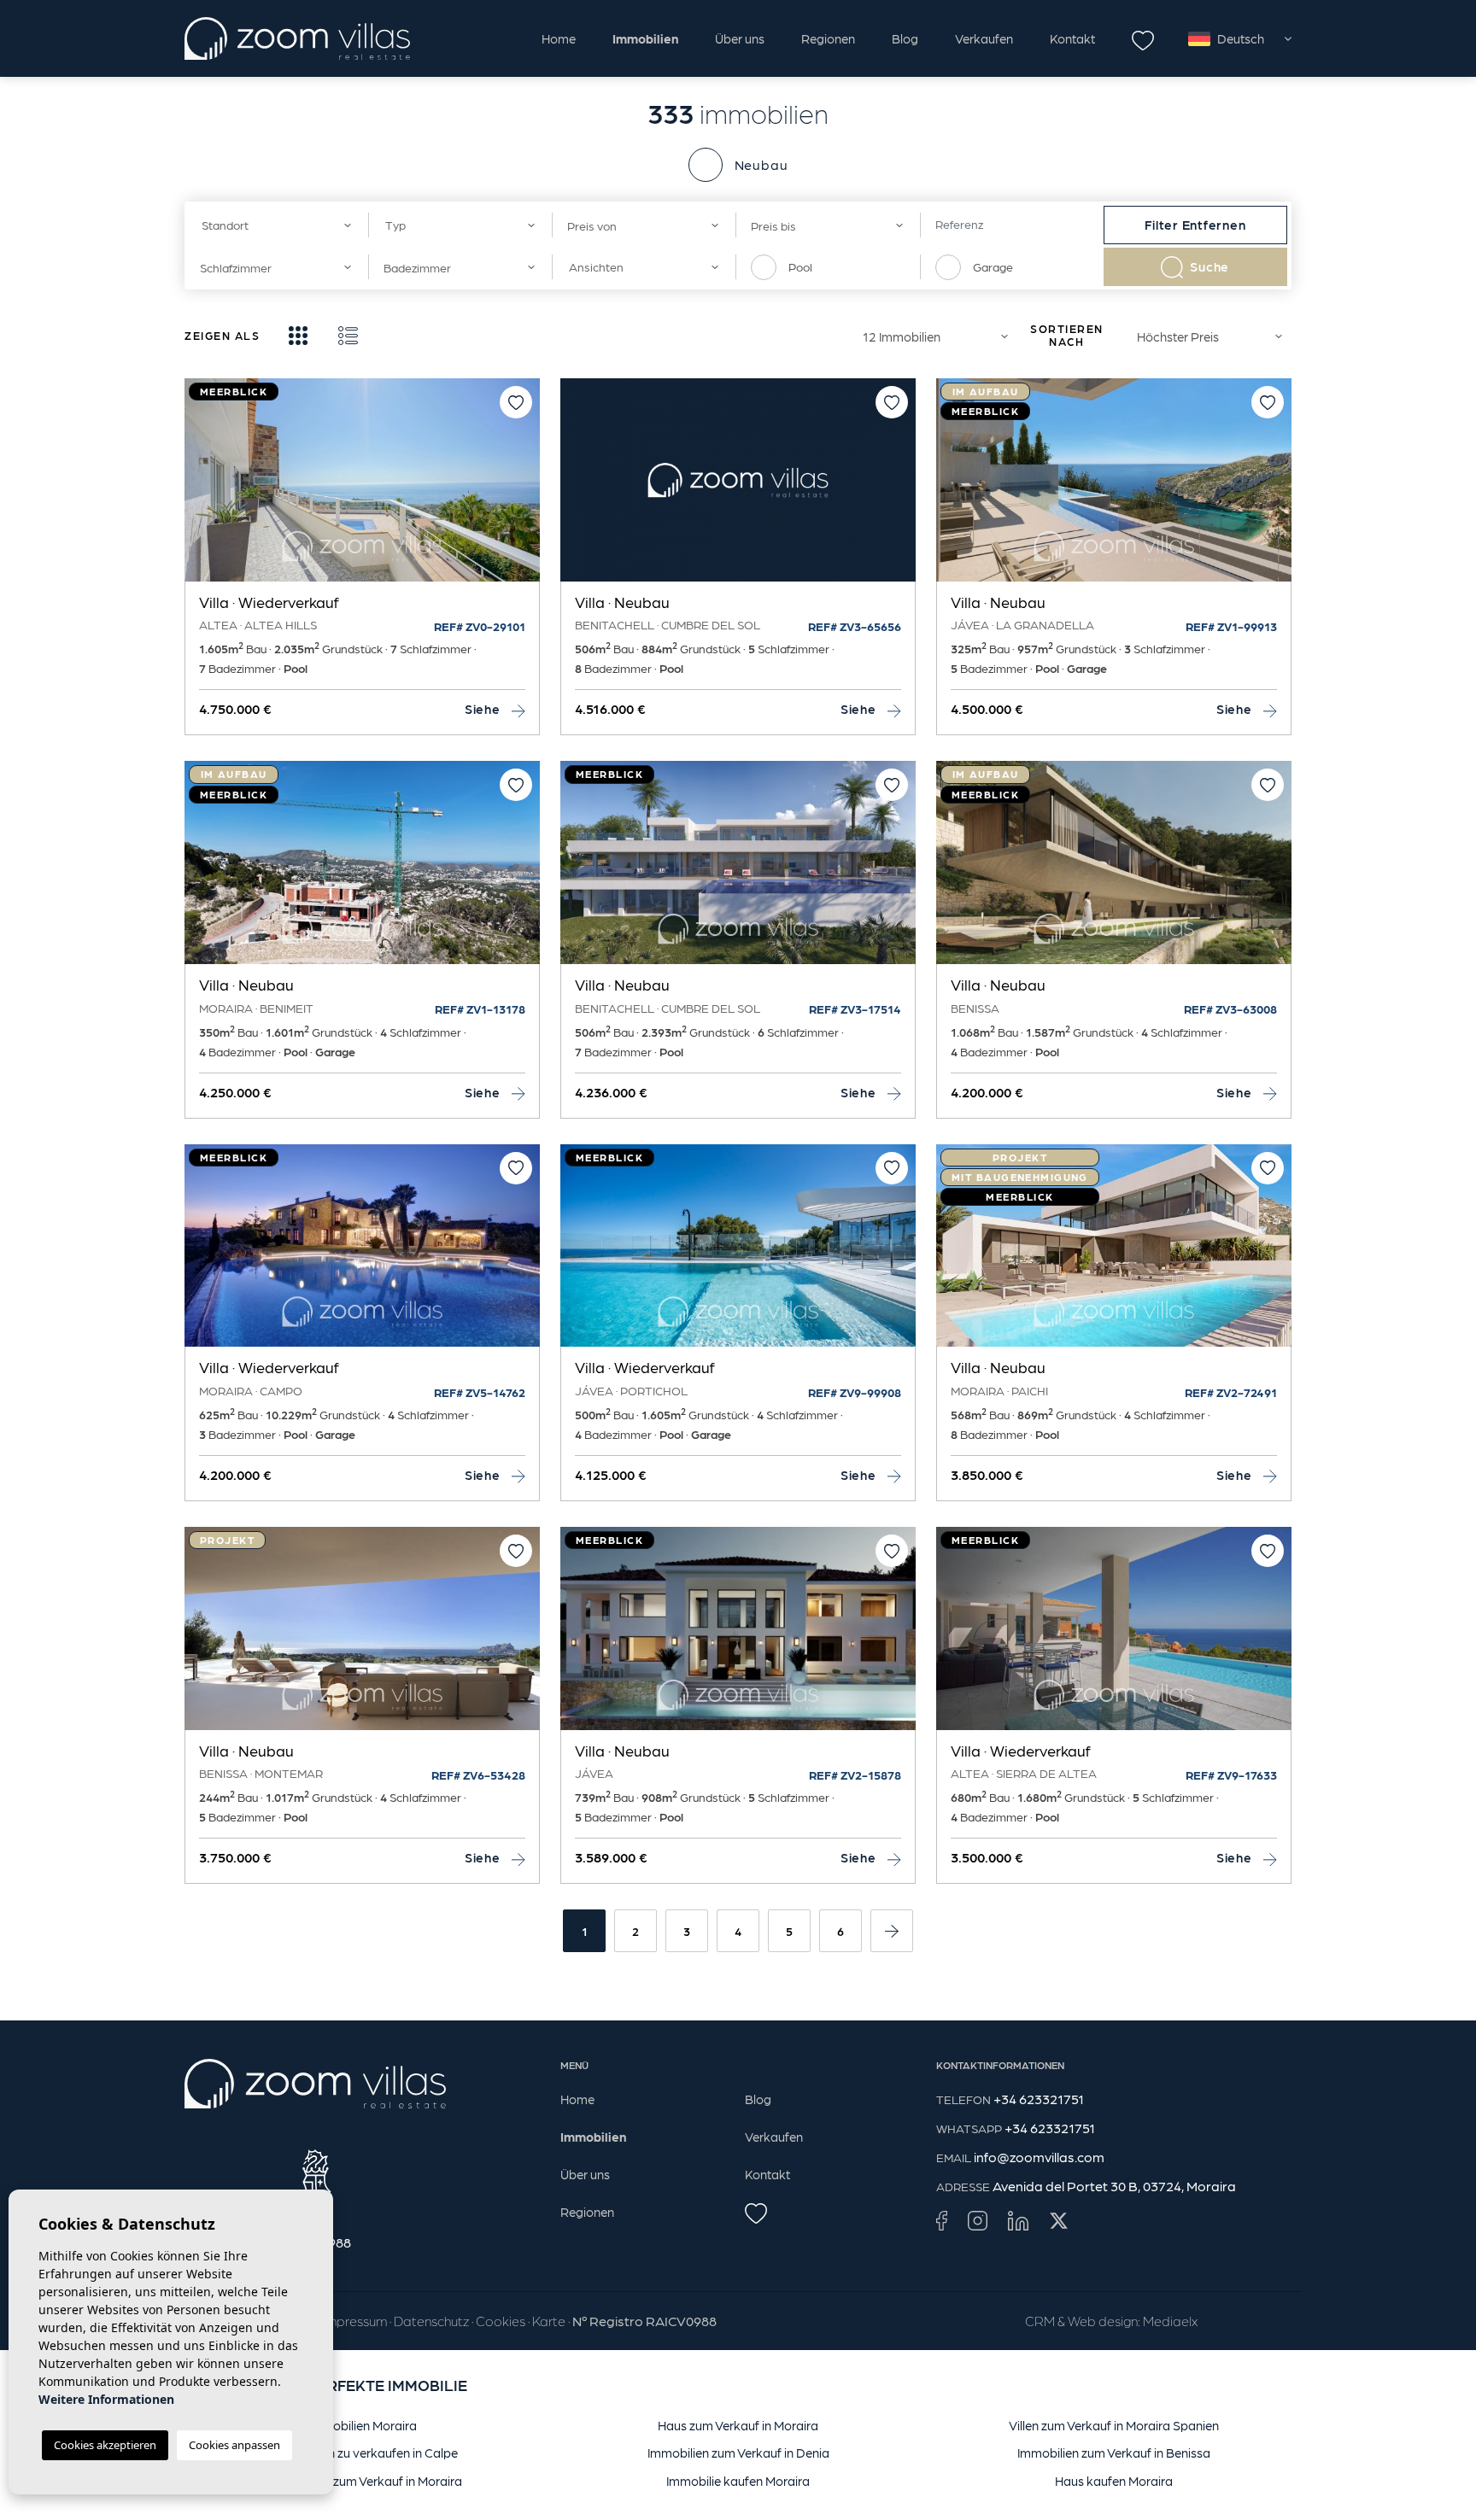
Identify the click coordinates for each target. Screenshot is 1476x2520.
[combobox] (276, 225)
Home (559, 38)
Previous (202, 488)
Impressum (355, 2321)
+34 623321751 (1039, 2099)
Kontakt (1072, 38)
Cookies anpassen (234, 2445)
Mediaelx (1170, 2321)
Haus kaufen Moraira (1114, 2481)
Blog (905, 38)
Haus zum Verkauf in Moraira (738, 2425)
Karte (549, 2321)
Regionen (828, 38)
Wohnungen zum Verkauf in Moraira (363, 2481)
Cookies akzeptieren (105, 2445)
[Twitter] (1059, 2220)
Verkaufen (984, 38)
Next (523, 488)
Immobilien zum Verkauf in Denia (738, 2453)
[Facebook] (942, 2220)
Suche (1209, 266)
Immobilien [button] (645, 38)
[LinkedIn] (1018, 2220)
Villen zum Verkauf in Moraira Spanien (1114, 2425)
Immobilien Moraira (363, 2425)
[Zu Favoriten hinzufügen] (516, 402)
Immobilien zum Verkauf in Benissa (1114, 2453)
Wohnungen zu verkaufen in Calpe (363, 2453)
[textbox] (271, 225)
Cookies (501, 2321)
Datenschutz (431, 2321)
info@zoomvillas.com (1039, 2157)
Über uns (740, 38)
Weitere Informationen (106, 2399)
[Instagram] (978, 2220)
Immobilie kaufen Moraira (738, 2481)
